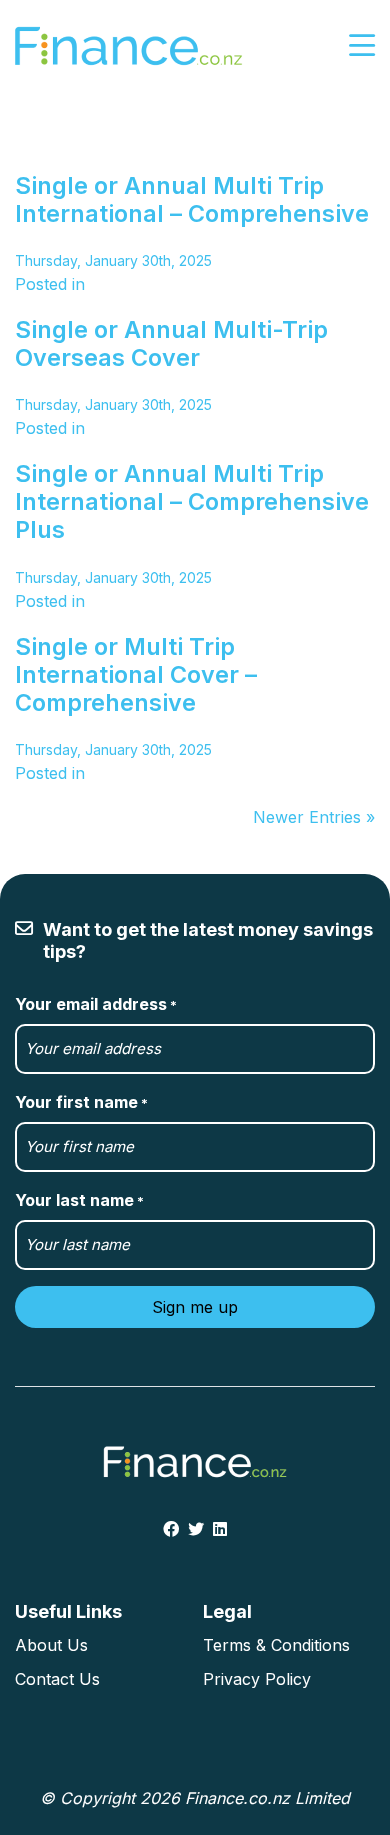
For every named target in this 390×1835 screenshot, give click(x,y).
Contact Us (57, 1679)
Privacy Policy (257, 1679)
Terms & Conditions (276, 1645)
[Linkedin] (220, 1529)
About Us (51, 1645)
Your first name (81, 1102)
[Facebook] (171, 1529)
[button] (362, 46)
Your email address (96, 1004)
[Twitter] (196, 1529)
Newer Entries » (314, 817)
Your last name (79, 1200)
